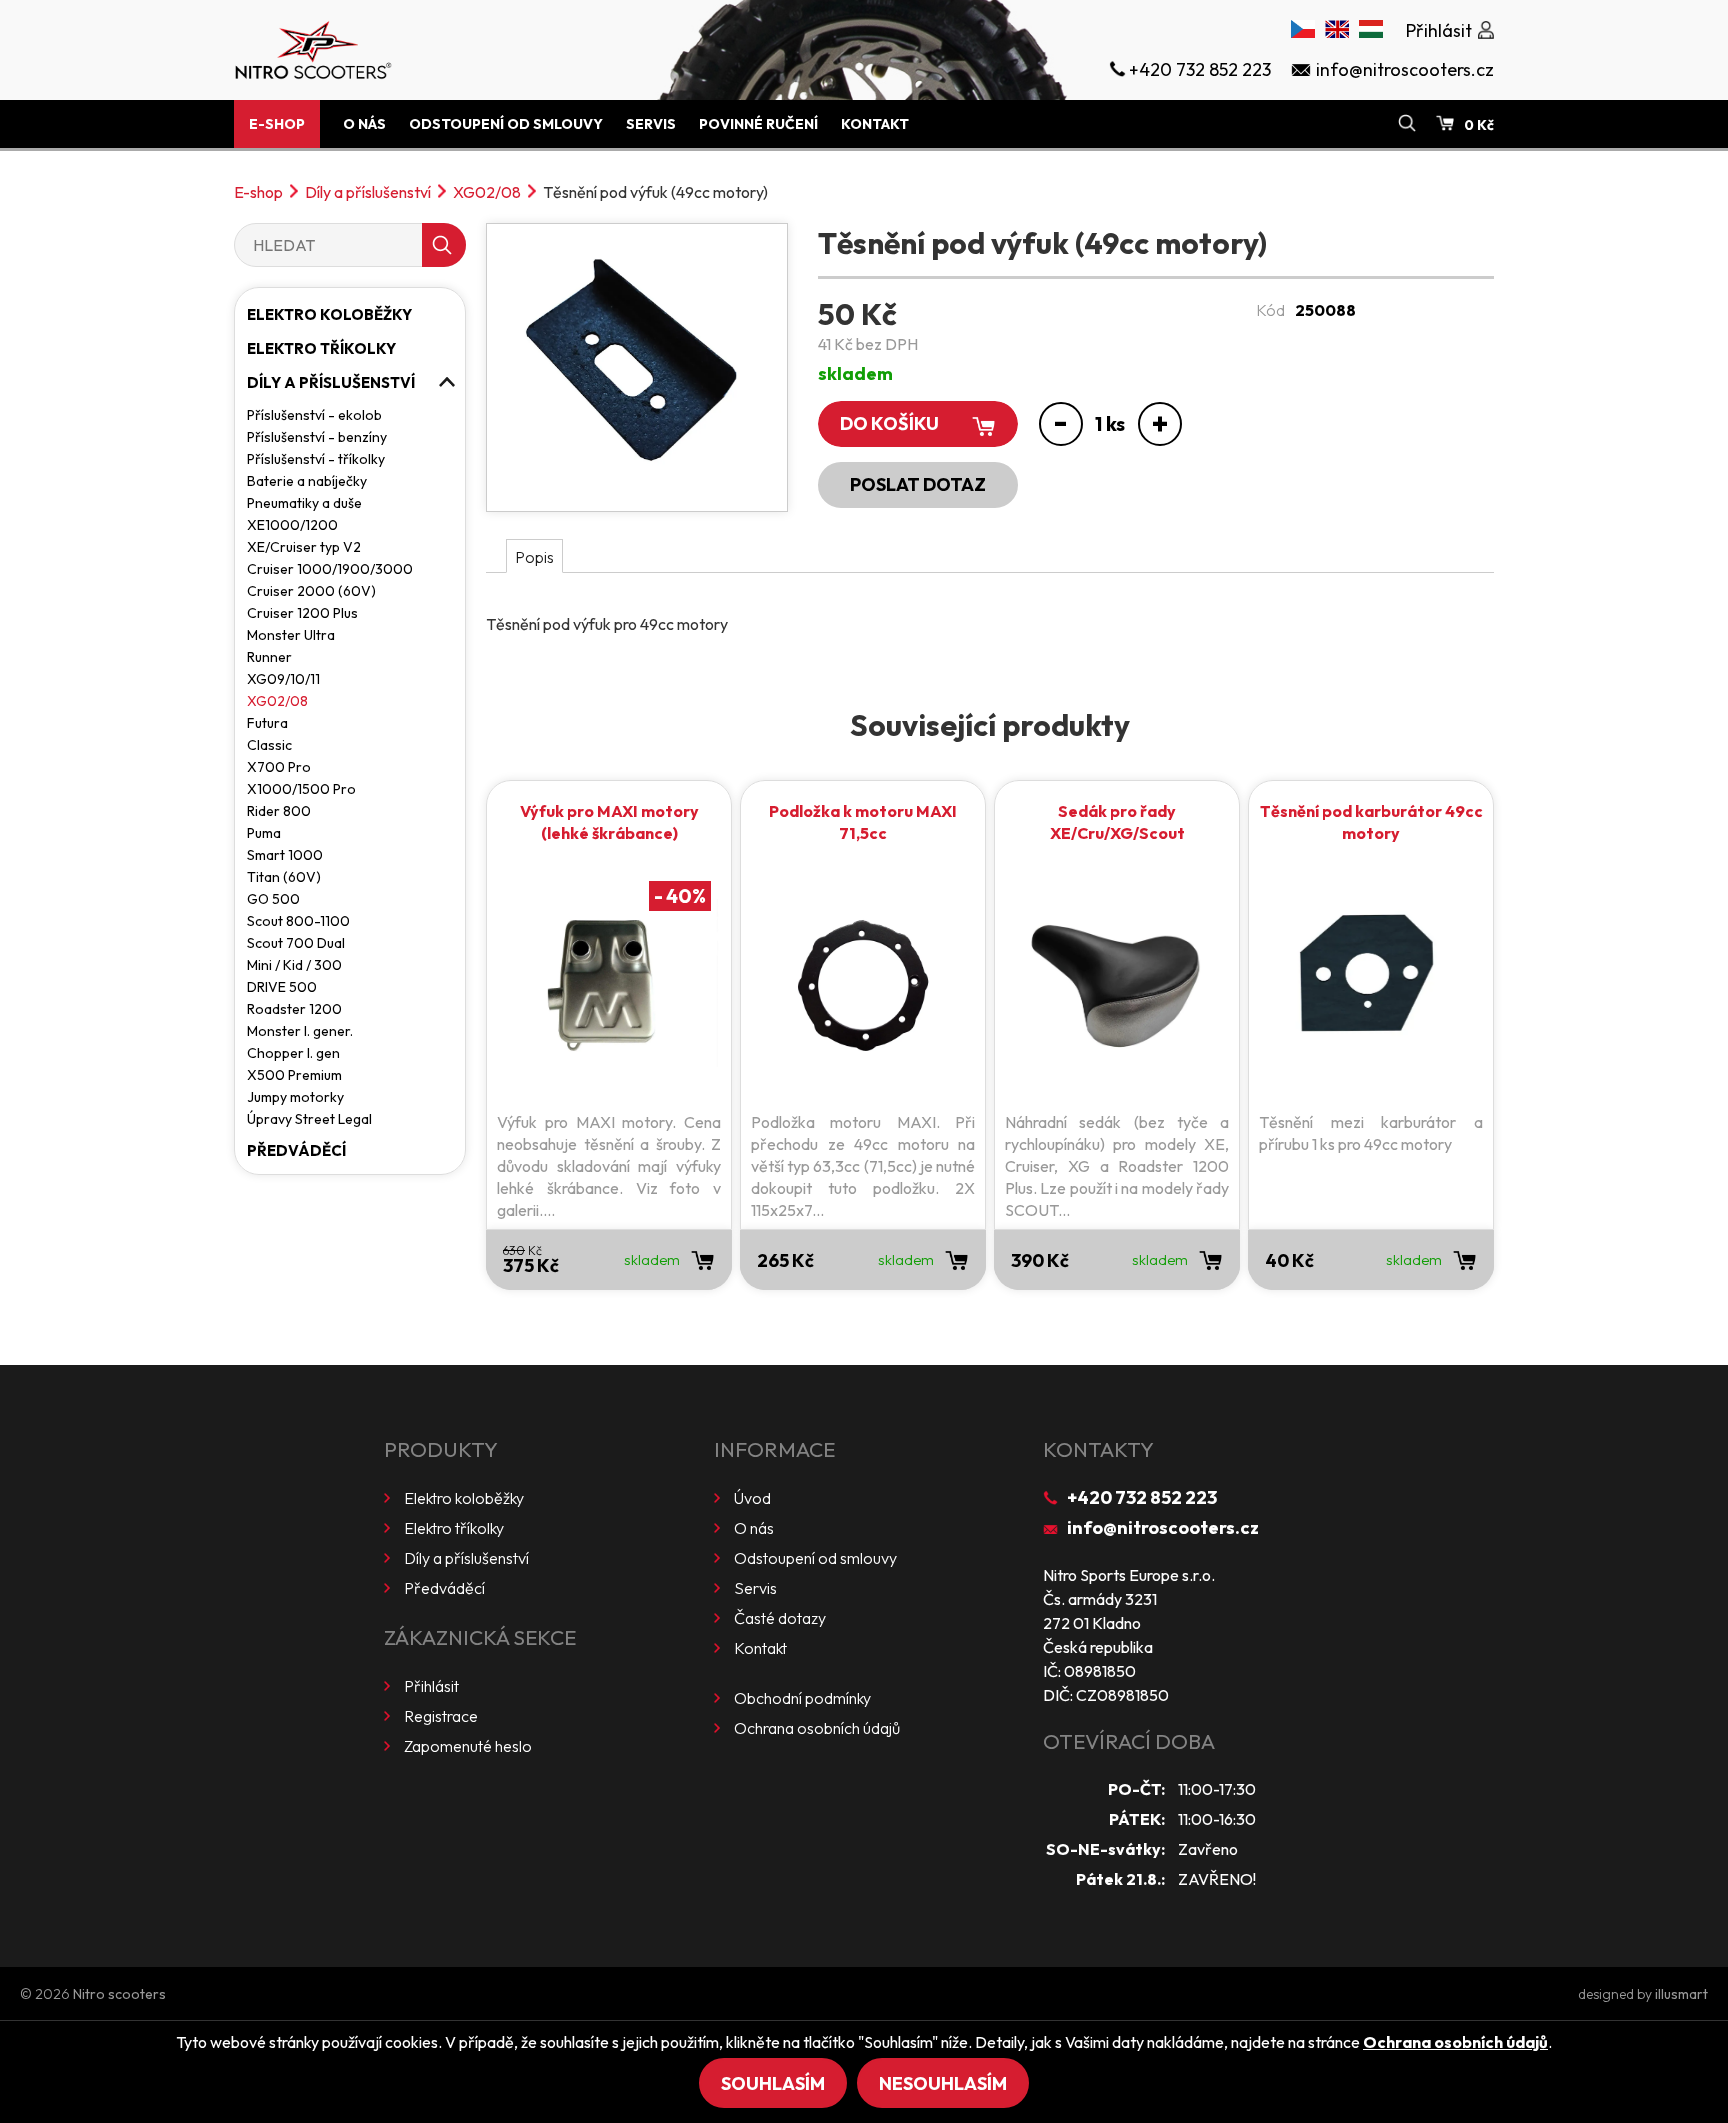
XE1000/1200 (292, 525)
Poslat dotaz (918, 484)
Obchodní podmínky (802, 1698)
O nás (364, 124)
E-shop (277, 124)
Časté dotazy (780, 1618)
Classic (269, 745)
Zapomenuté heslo (468, 1746)
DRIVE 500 (282, 987)
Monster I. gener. (300, 1031)
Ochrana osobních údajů (817, 1728)
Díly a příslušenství (368, 192)
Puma (264, 833)
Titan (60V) (284, 877)
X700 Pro (279, 767)
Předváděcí (296, 1150)
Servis (651, 124)
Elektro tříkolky (321, 348)
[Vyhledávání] (1407, 124)
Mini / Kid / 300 (294, 965)
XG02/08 (487, 192)
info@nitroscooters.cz (1163, 1527)
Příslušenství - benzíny (317, 437)
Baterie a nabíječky (307, 481)
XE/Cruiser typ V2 (304, 547)
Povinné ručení (758, 124)
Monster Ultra (291, 635)
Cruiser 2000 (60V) (311, 591)
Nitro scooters (119, 1994)
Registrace (441, 1716)
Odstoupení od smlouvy (506, 124)
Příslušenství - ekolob (314, 415)
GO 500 (273, 899)
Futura (267, 723)
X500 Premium (294, 1075)
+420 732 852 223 (1142, 1497)
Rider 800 (279, 811)
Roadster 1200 (294, 1009)
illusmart (1681, 1994)
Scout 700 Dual (296, 943)
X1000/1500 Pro (301, 789)
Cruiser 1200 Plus (302, 613)
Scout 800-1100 (298, 921)
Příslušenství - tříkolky (316, 459)
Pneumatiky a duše (304, 503)
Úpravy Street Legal (309, 1119)
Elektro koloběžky (329, 314)
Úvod (752, 1498)
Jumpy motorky (295, 1097)
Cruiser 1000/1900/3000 (330, 569)
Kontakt (875, 124)
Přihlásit (431, 1686)
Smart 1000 (285, 855)
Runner (269, 657)
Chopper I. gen (293, 1053)
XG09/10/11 (283, 679)
